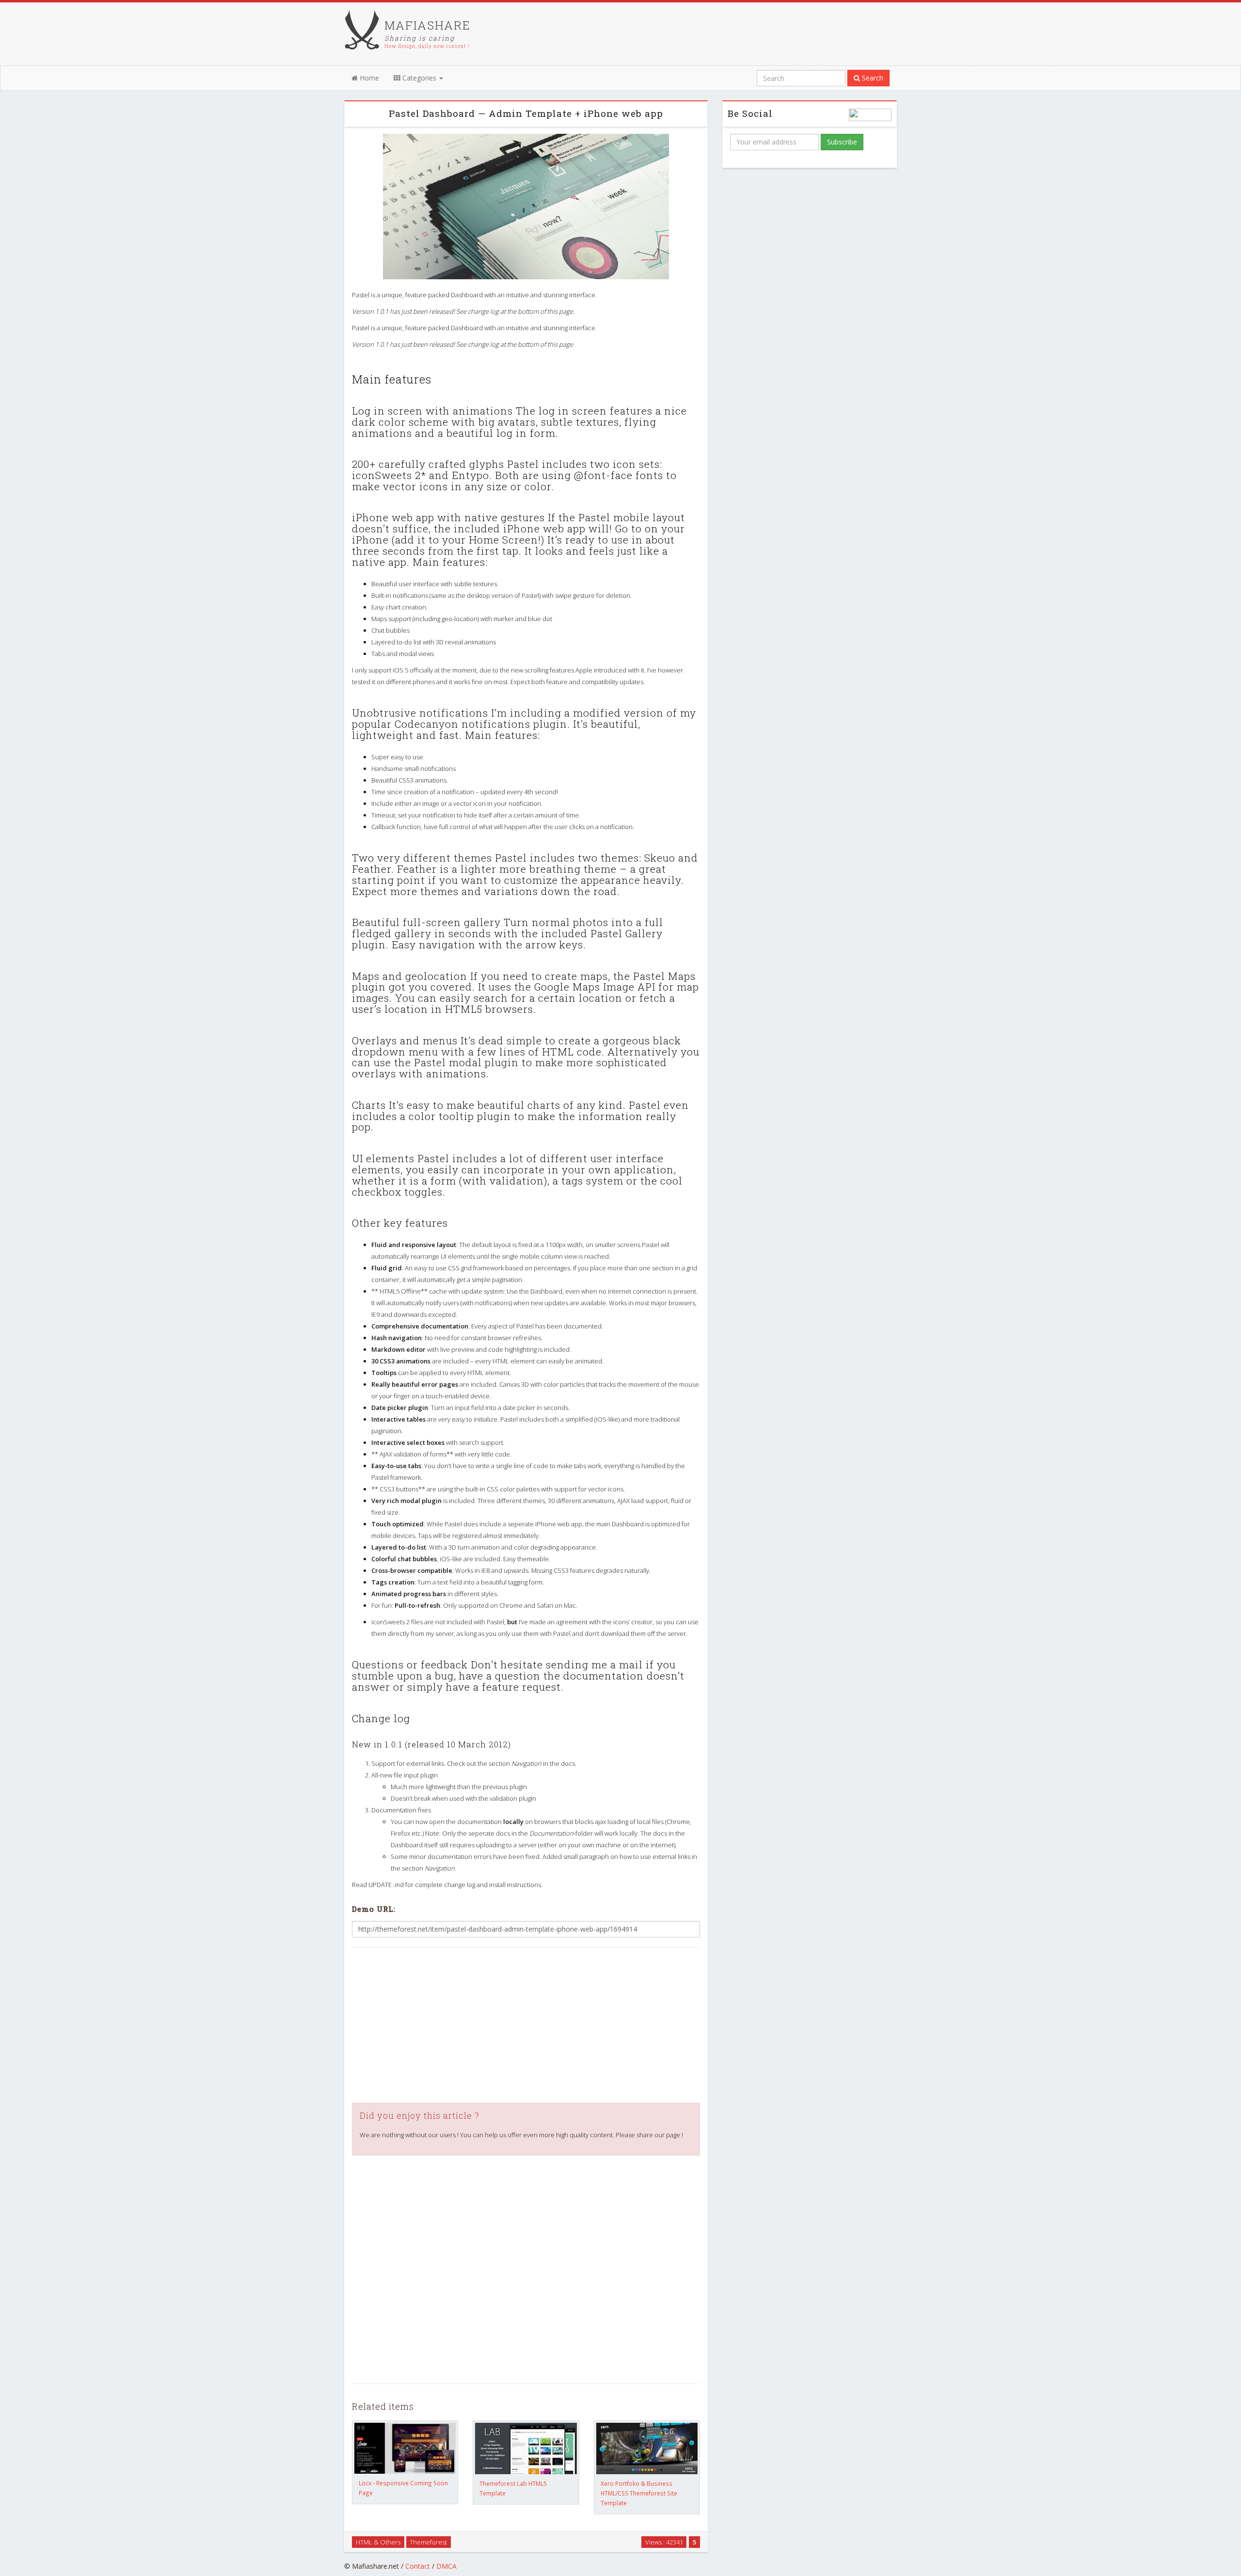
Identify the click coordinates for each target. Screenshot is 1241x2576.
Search (872, 78)
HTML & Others (378, 2542)
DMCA (446, 2566)
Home (368, 78)
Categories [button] (419, 78)
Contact (418, 2566)
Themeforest (428, 2542)
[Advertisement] (526, 2025)
